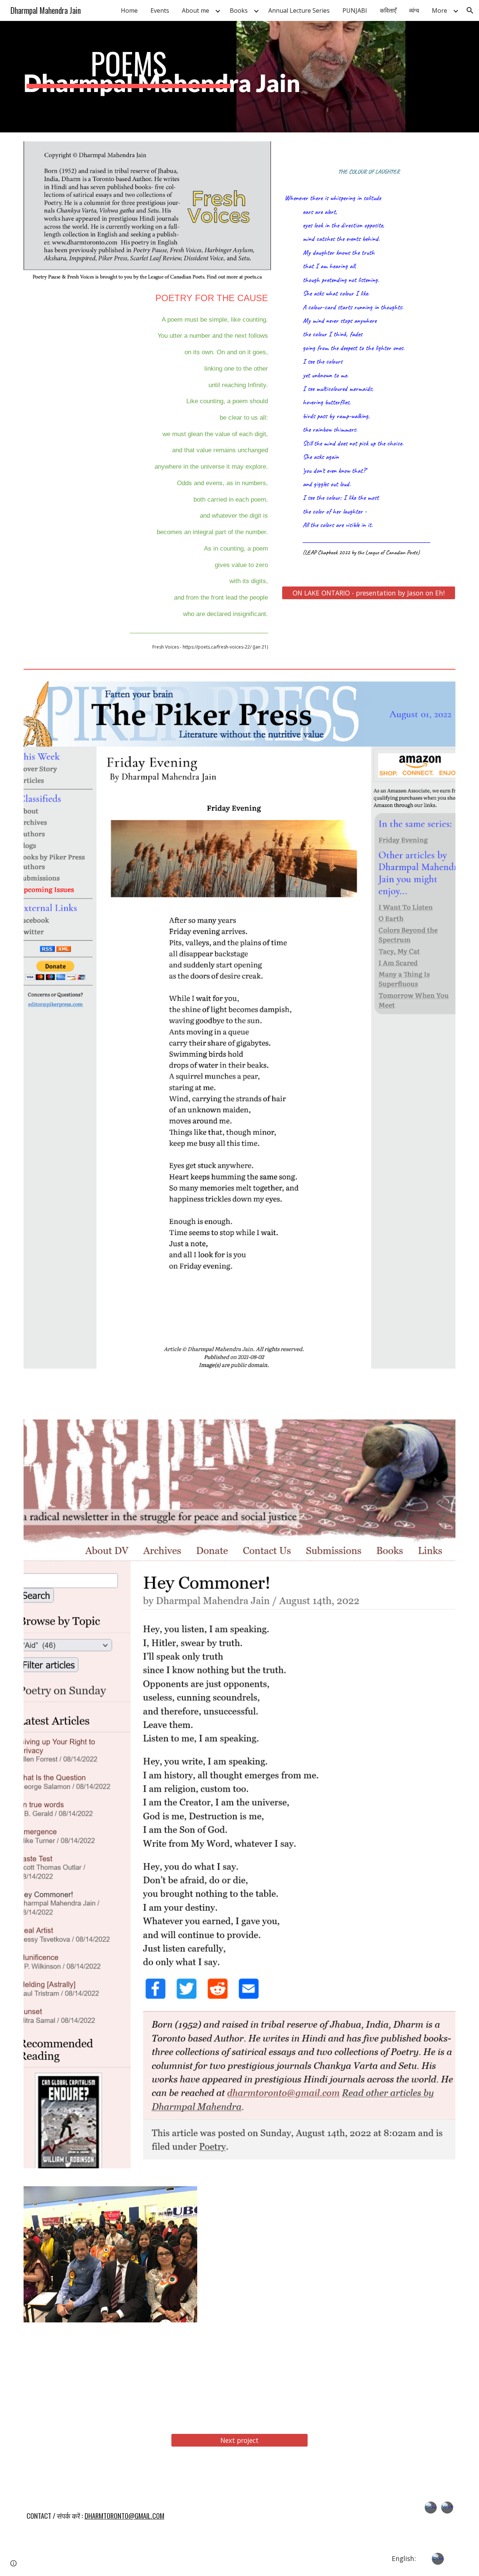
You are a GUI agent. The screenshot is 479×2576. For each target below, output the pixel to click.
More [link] (440, 10)
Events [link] (160, 10)
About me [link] (196, 10)
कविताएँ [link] (388, 10)
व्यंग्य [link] (414, 10)
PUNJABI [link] (355, 10)
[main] (129, 77)
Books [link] (239, 10)
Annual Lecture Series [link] (299, 10)
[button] (470, 10)
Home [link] (129, 10)
